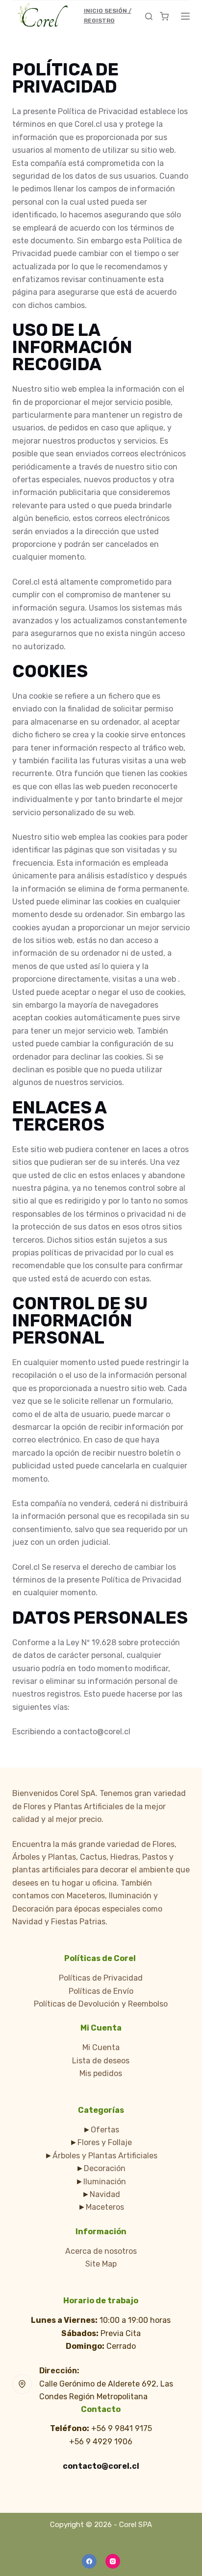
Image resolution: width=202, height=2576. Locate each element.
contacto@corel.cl (101, 2466)
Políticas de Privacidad (101, 1978)
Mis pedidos (101, 2073)
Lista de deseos (101, 2061)
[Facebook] (89, 2561)
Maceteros (105, 2207)
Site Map (101, 2264)
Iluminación (105, 2182)
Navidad (105, 2194)
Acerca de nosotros (101, 2251)
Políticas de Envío (101, 1991)
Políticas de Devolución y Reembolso (101, 2004)
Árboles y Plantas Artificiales (105, 2156)
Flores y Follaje (105, 2142)
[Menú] (185, 16)
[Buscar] (149, 16)
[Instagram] (113, 2561)
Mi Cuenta (101, 2047)
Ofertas (105, 2130)
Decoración (105, 2168)
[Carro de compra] (164, 16)
